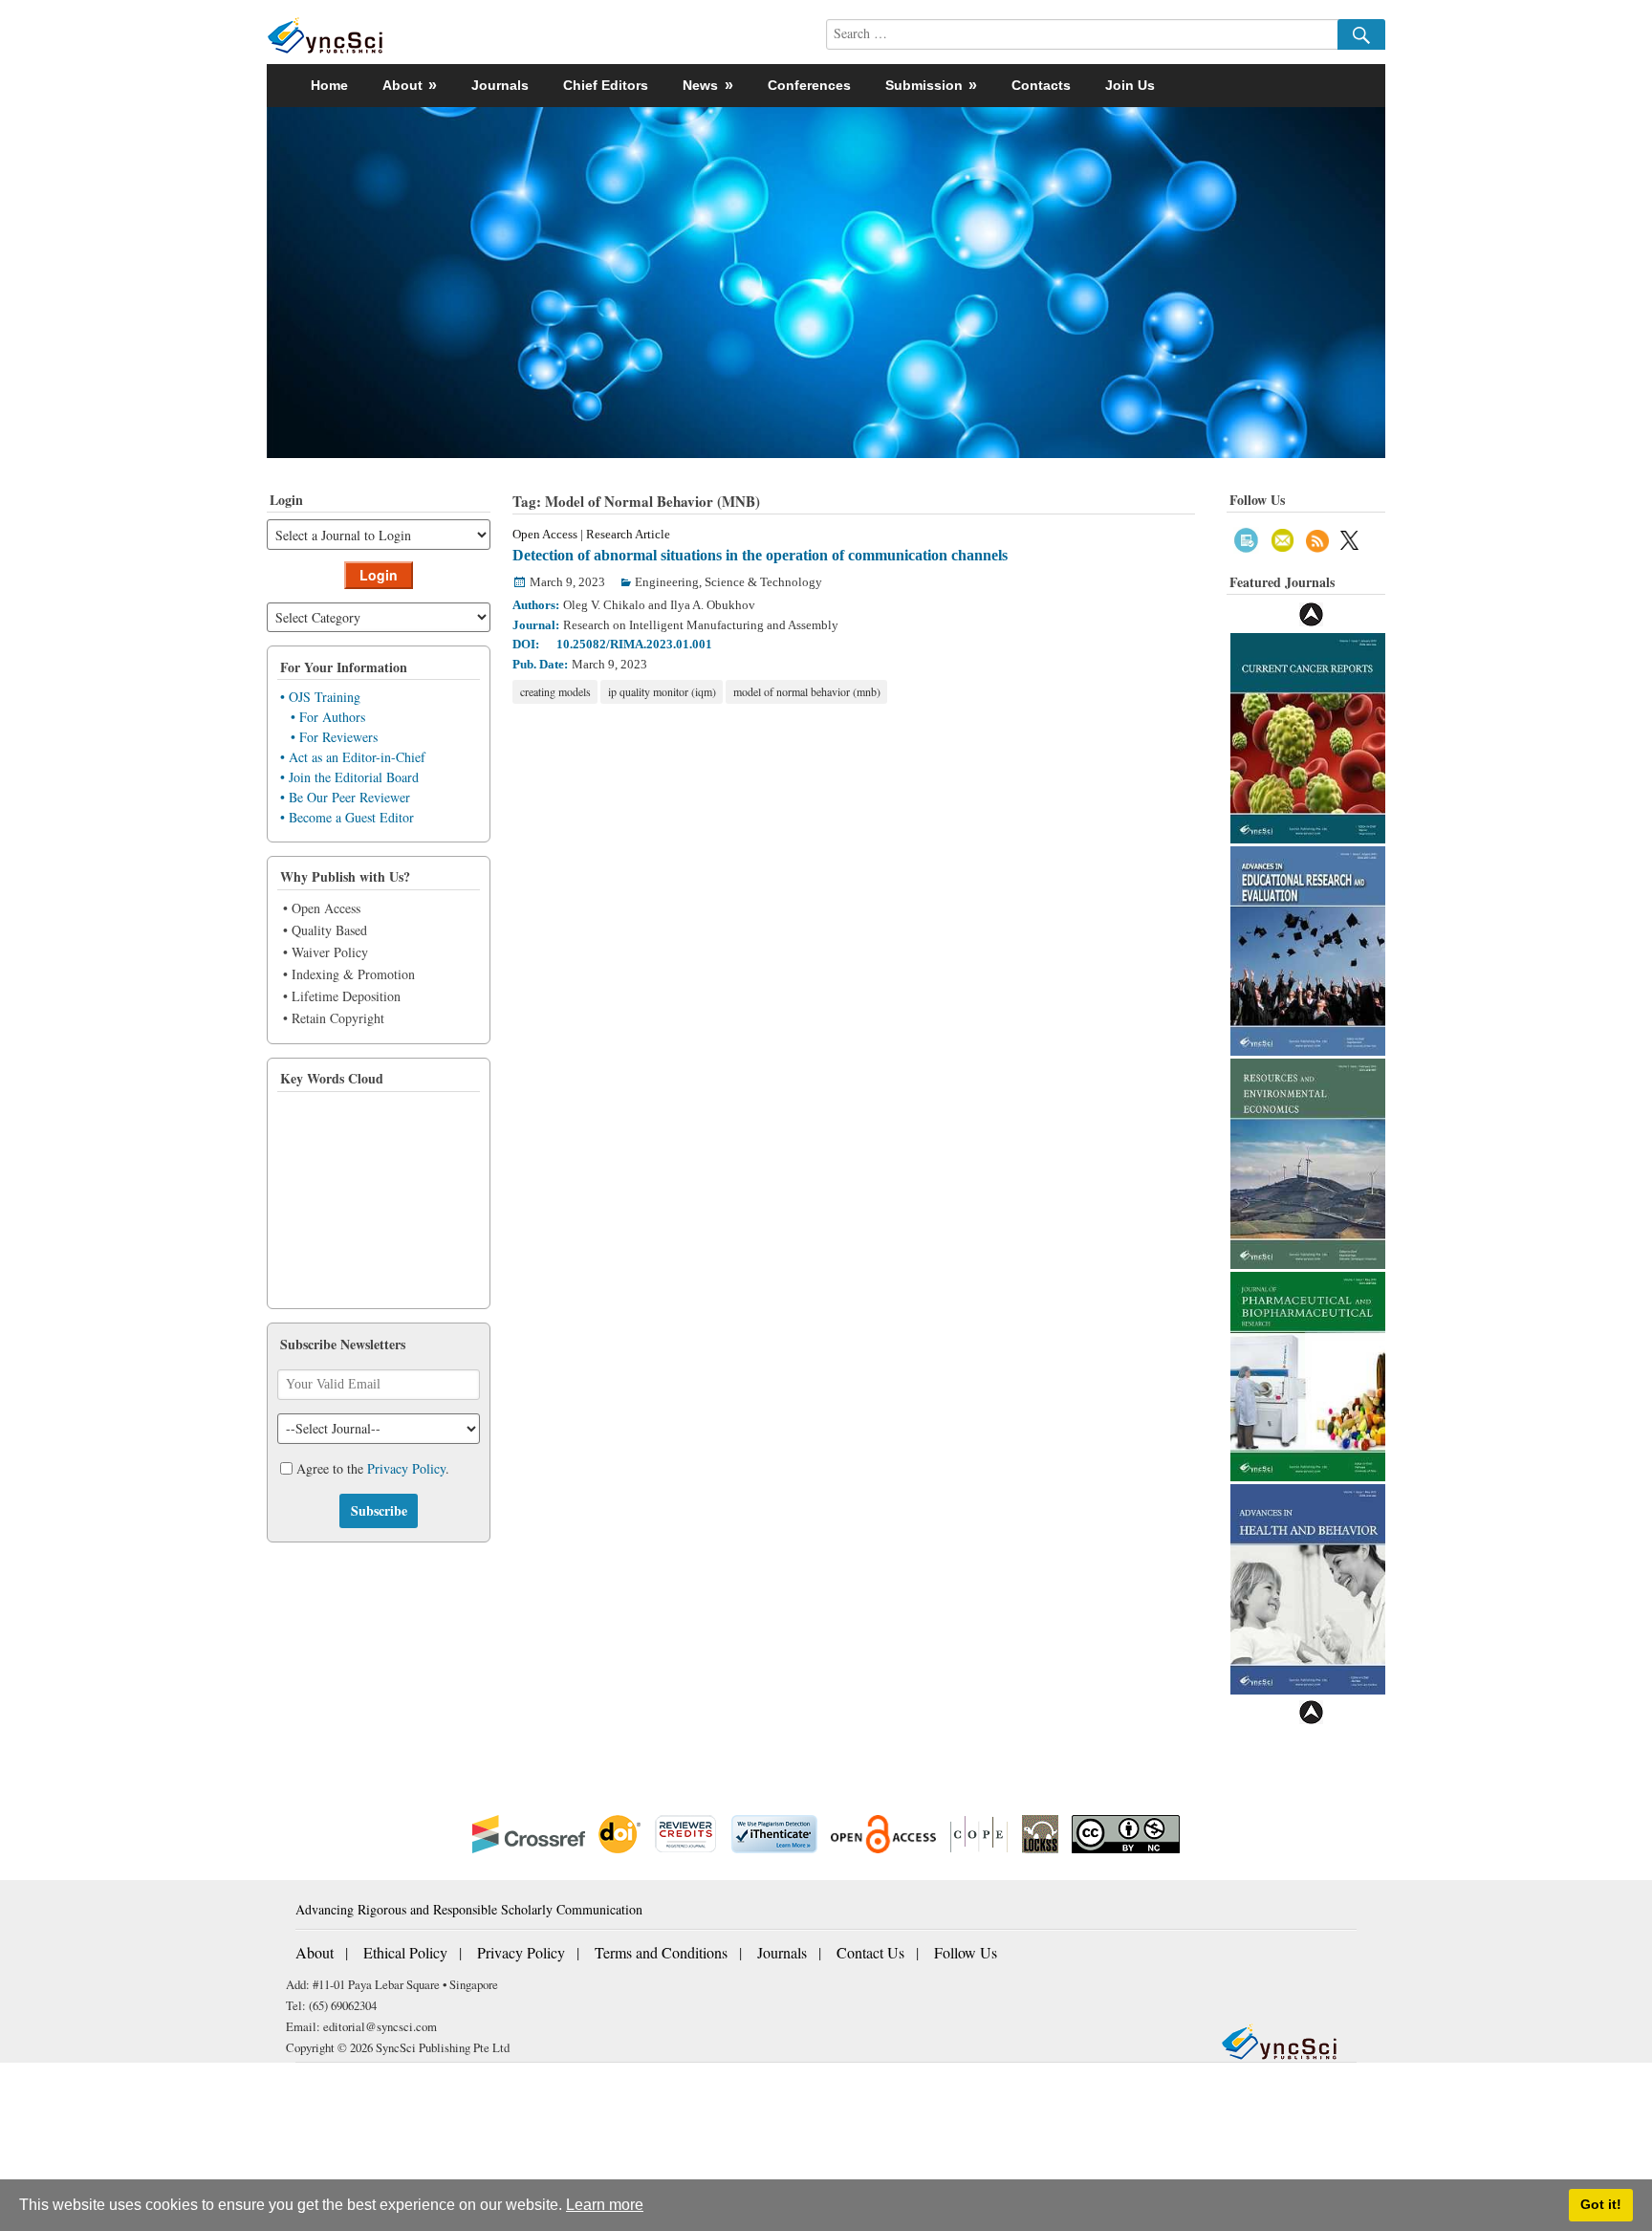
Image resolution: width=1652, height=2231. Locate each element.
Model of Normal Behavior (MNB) (807, 691)
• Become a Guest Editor (347, 817)
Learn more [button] (605, 2205)
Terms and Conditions (661, 1952)
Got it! (1601, 2204)
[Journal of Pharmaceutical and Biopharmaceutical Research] (1308, 1375)
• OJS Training (320, 697)
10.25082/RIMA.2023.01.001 (634, 644)
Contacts (1041, 85)
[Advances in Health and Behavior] (1308, 1587)
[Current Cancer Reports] (1308, 736)
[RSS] (1317, 538)
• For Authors (328, 717)
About (315, 1952)
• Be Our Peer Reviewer (345, 797)
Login (379, 575)
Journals (500, 85)
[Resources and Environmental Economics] (1308, 1161)
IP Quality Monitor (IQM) (662, 691)
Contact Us (870, 1952)
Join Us (1130, 85)
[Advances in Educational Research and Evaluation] (1308, 949)
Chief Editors (606, 85)
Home (329, 85)
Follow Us (966, 1952)
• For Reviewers (334, 737)
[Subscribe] (1246, 538)
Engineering (667, 582)
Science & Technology (763, 582)
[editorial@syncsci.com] (1283, 538)
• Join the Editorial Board (349, 777)
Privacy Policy (406, 1468)
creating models (555, 691)
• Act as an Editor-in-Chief (353, 757)
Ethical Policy (405, 1952)
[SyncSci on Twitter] (1349, 538)
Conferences (809, 85)
